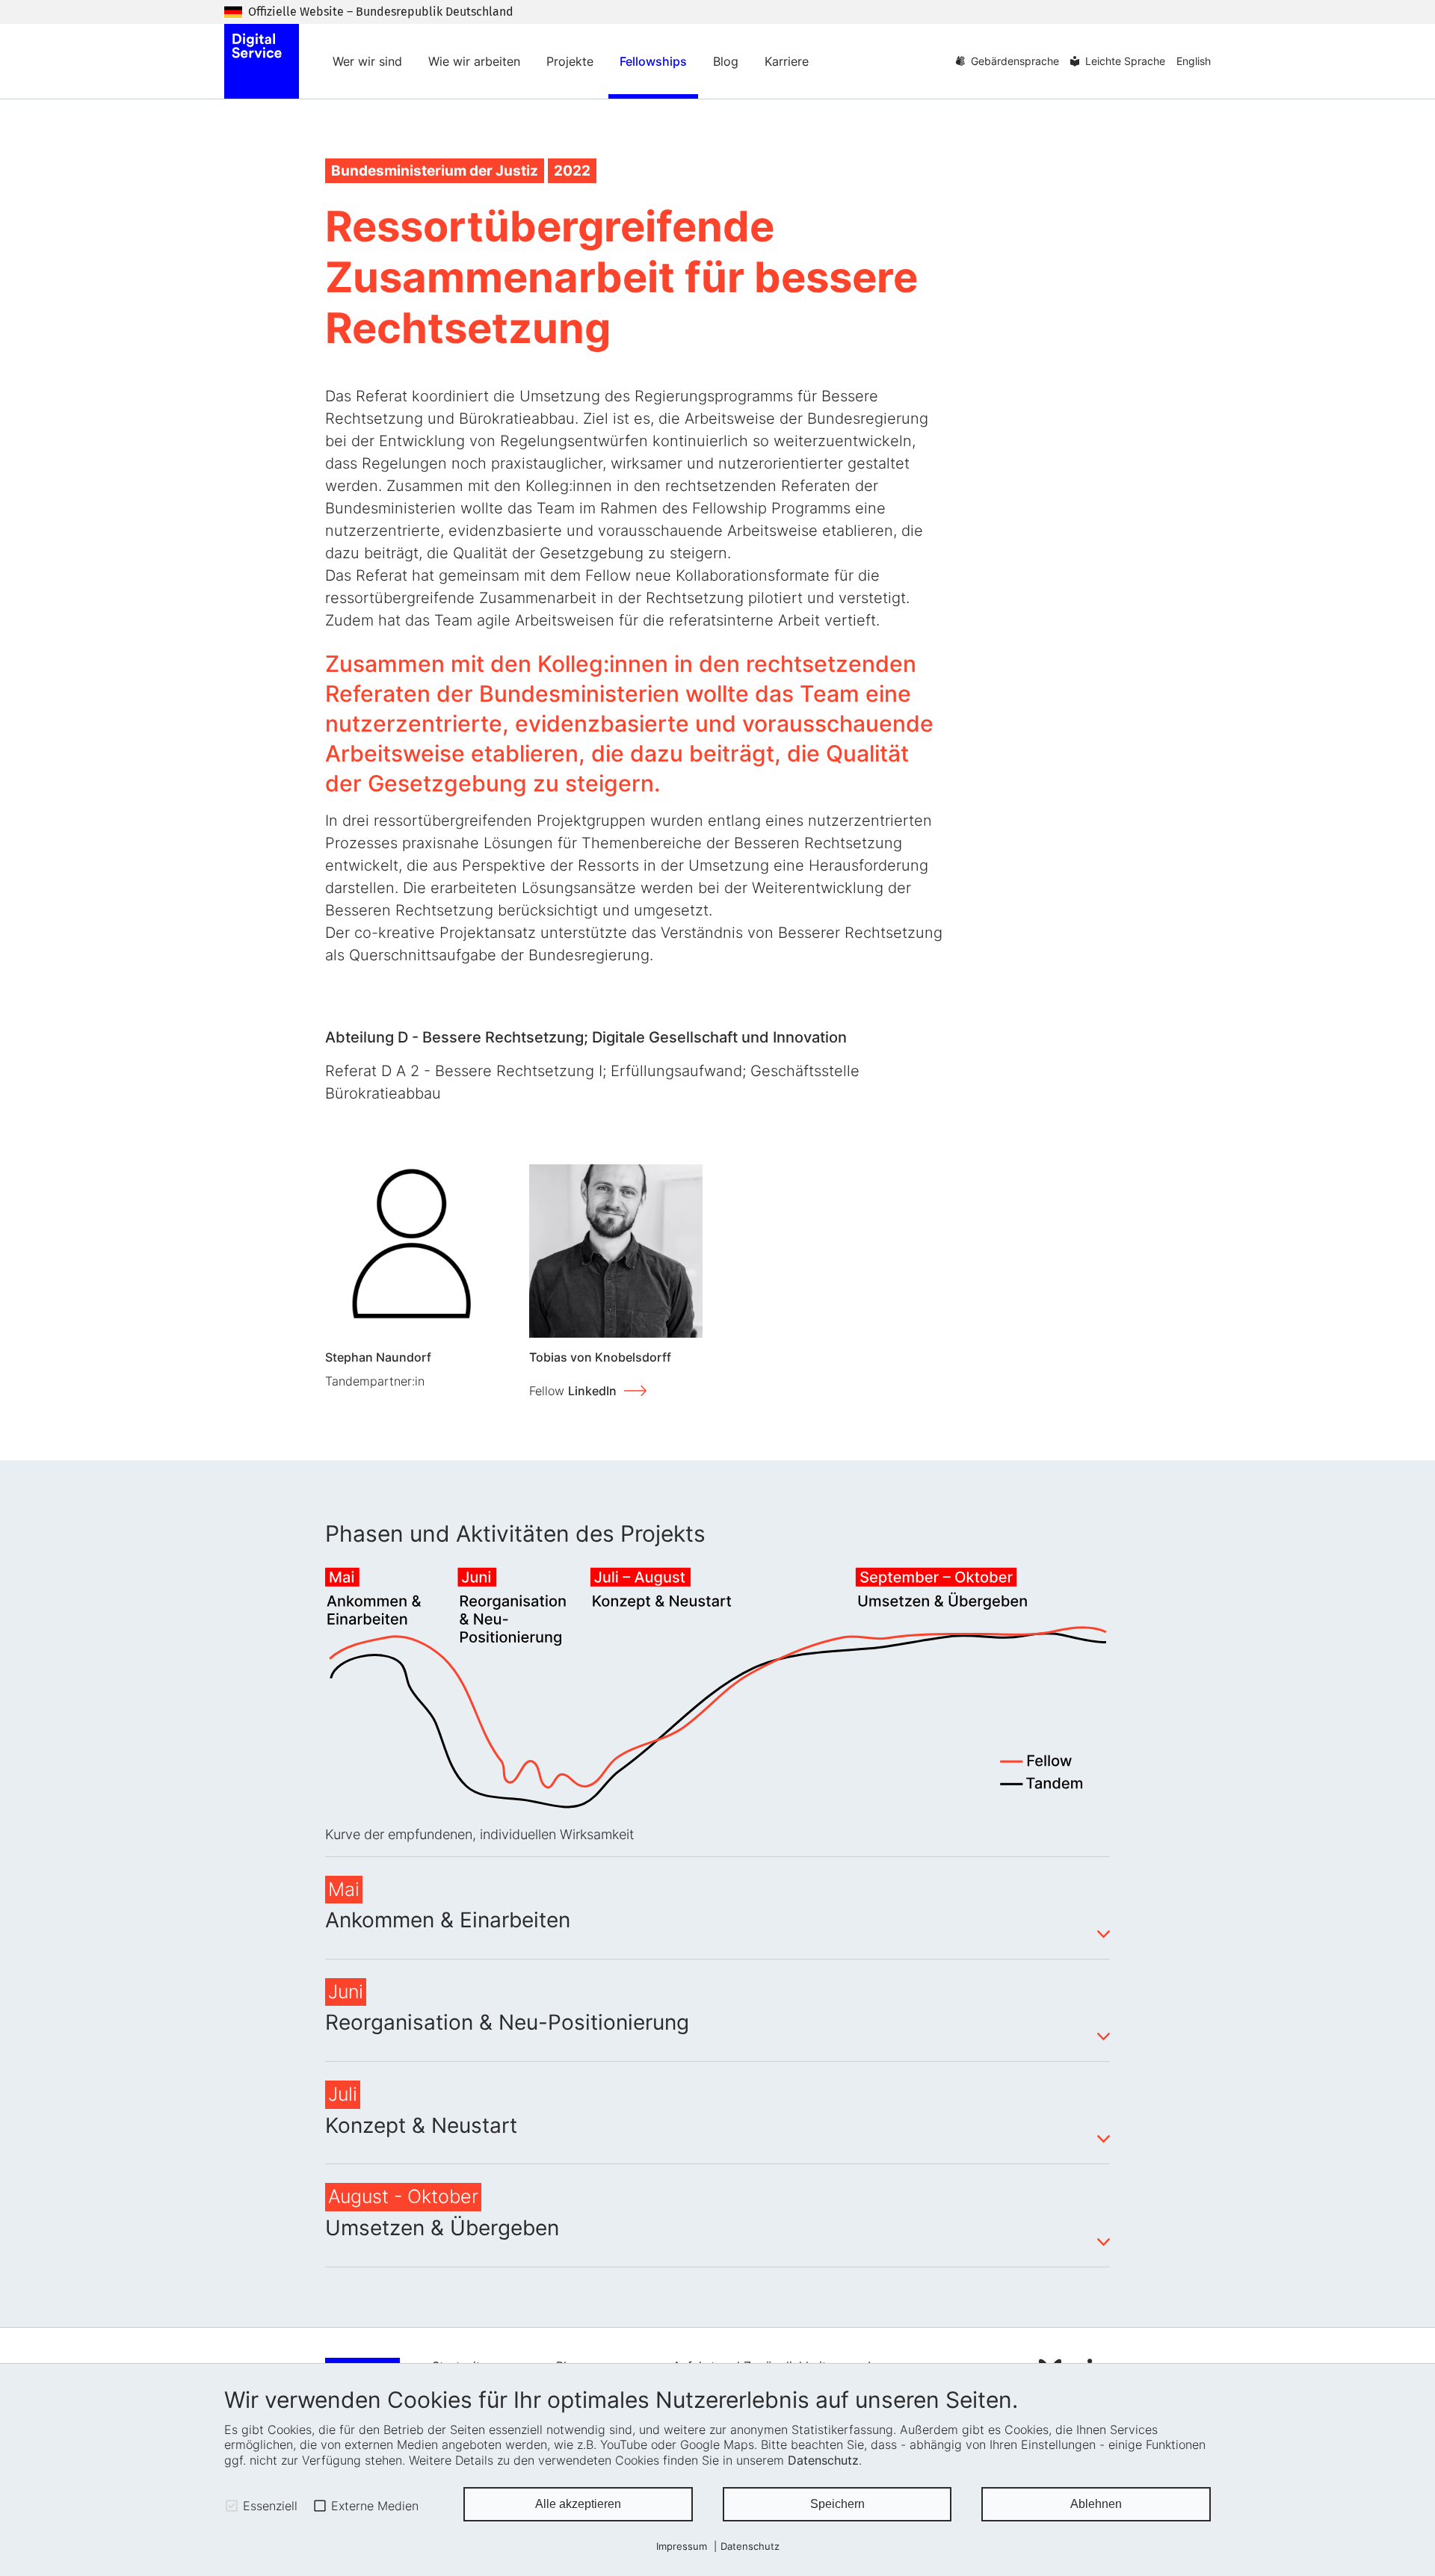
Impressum (682, 2546)
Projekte (570, 61)
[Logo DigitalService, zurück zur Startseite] (262, 61)
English (1194, 61)
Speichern (837, 2504)
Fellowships (653, 61)
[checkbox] (232, 2506)
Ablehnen (1096, 2504)
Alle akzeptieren (578, 2504)
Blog (726, 61)
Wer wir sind (367, 61)
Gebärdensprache (1015, 61)
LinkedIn (592, 1391)
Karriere (787, 61)
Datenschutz (823, 2460)
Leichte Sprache (1125, 61)
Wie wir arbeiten (474, 61)
